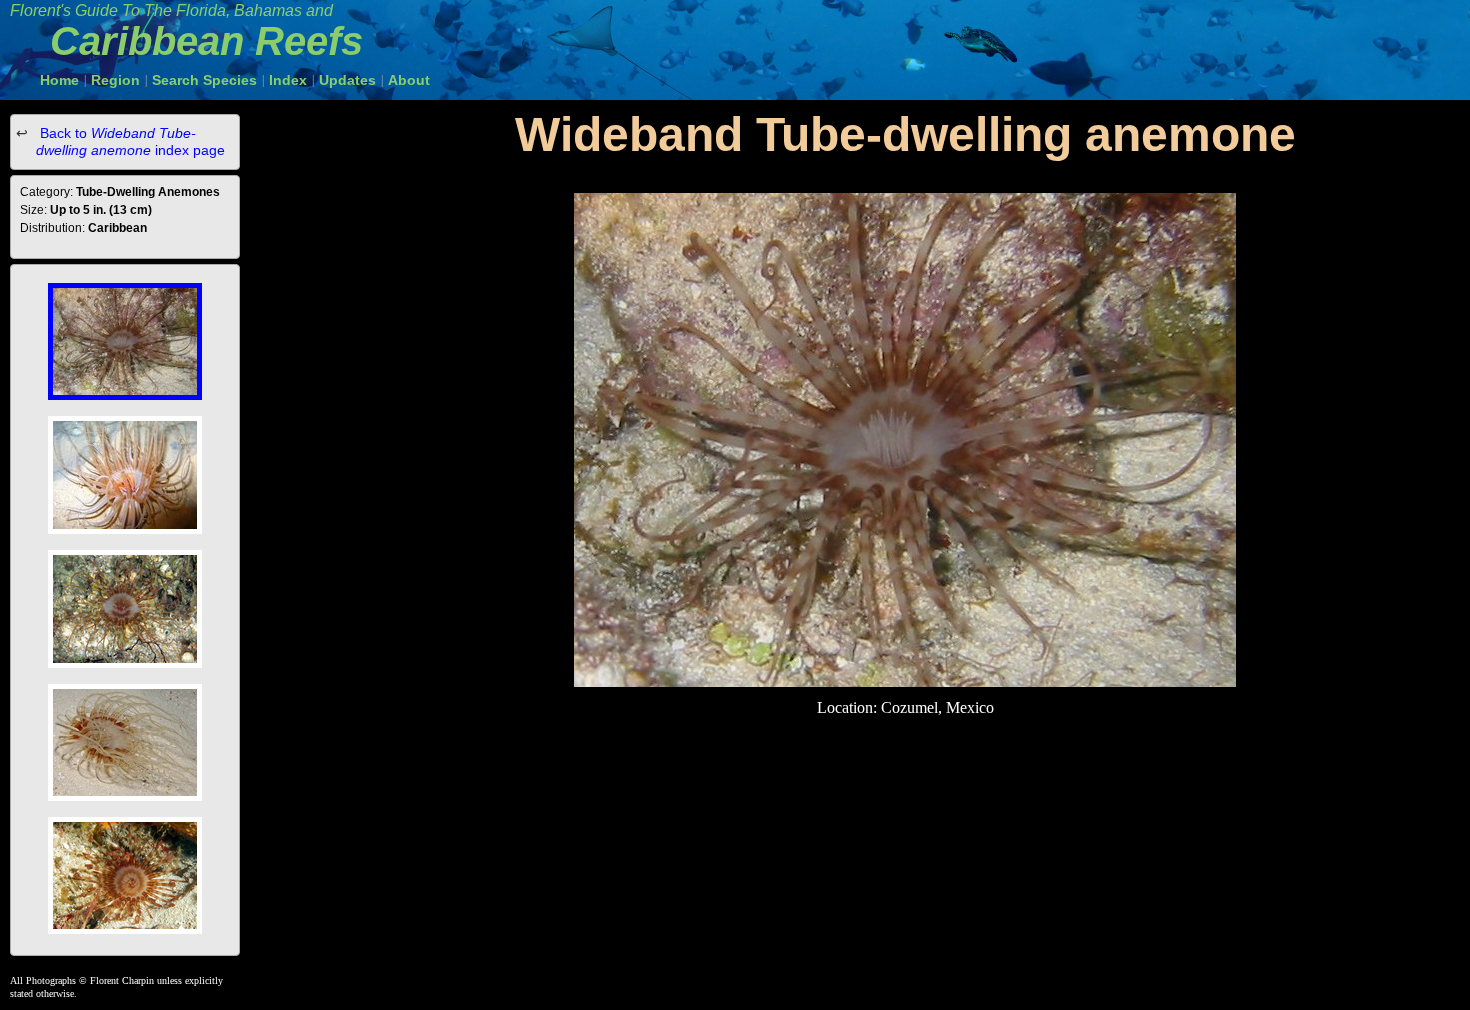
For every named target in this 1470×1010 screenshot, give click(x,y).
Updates (347, 80)
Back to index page (130, 141)
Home (59, 80)
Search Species (204, 80)
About (409, 80)
